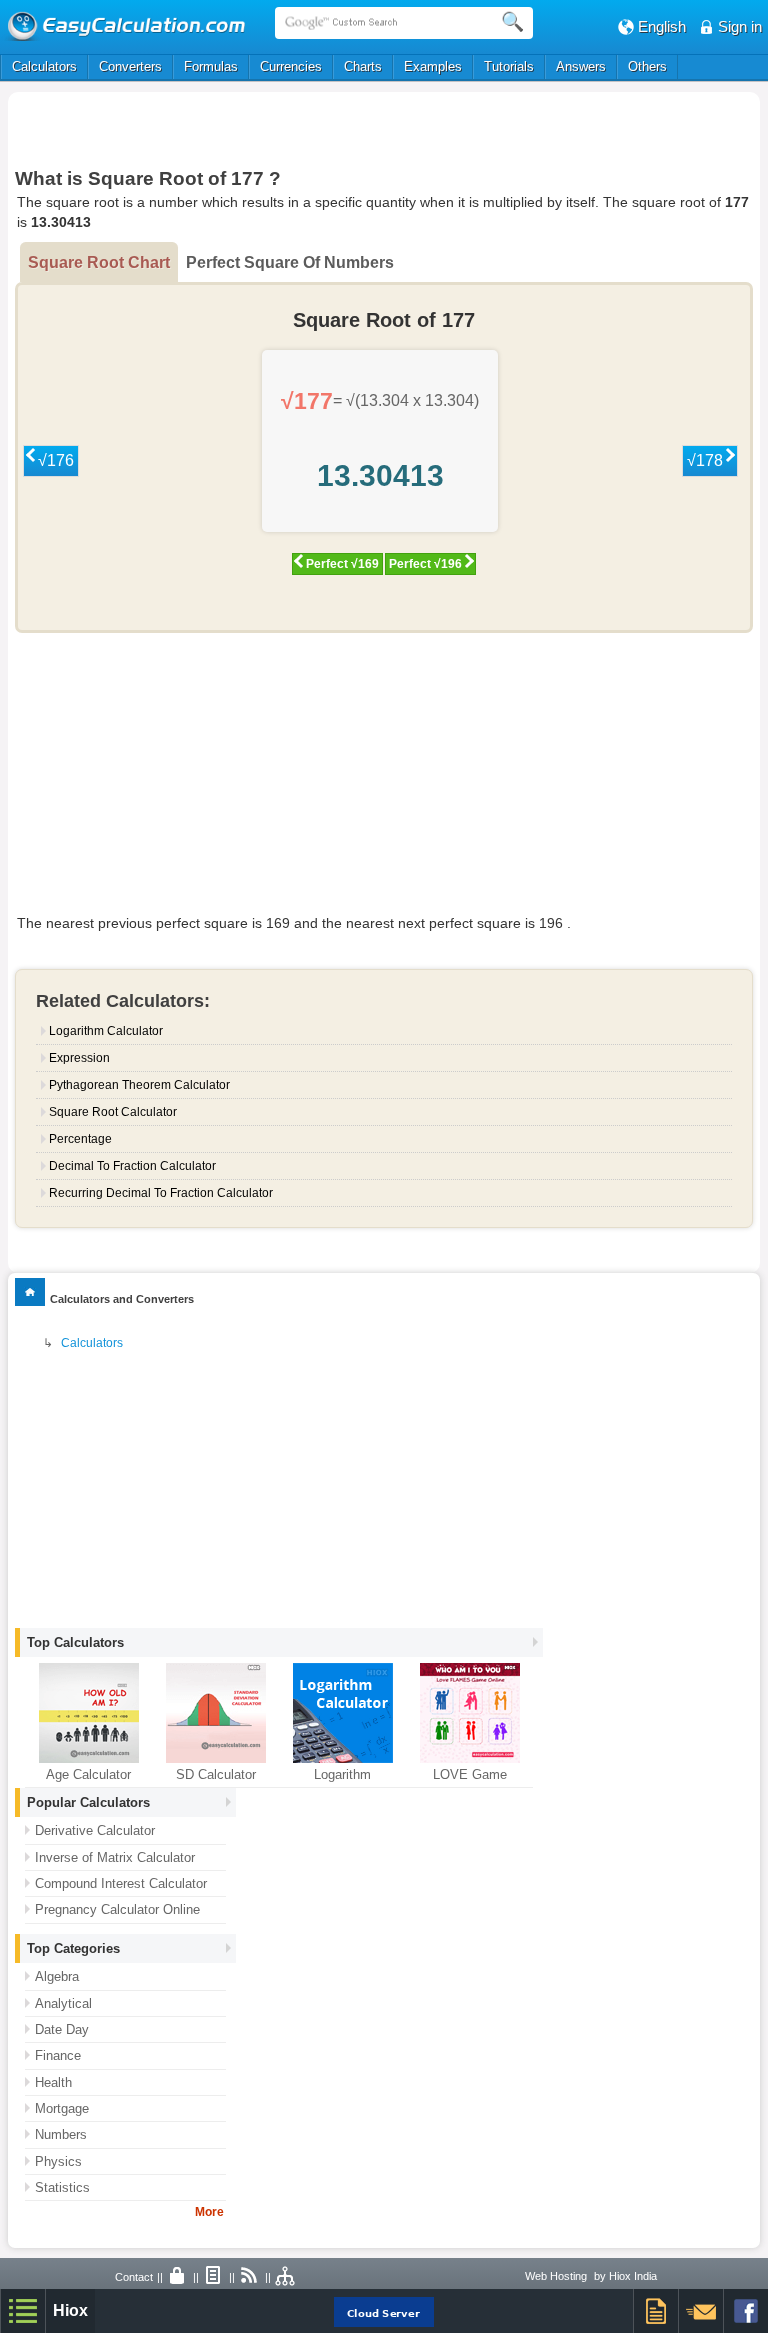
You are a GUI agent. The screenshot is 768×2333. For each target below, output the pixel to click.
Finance (58, 2055)
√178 (705, 460)
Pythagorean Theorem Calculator (139, 1085)
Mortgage (62, 2108)
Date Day (62, 2029)
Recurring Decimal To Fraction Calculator (161, 1193)
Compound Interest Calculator (121, 1883)
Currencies (291, 66)
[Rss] (250, 2277)
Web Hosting (556, 2276)
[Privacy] (178, 2277)
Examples (433, 66)
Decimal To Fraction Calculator (132, 1166)
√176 (56, 460)
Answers (581, 66)
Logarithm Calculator (106, 1031)
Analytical (63, 2003)
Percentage (80, 1139)
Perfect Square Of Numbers (290, 262)
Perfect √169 (342, 564)
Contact (134, 2277)
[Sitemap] (286, 2277)
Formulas (211, 66)
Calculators (44, 66)
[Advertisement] (384, 127)
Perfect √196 (425, 564)
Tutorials (509, 66)
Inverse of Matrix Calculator (115, 1857)
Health (53, 2082)
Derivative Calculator (95, 1830)
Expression (79, 1058)
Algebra (57, 1976)
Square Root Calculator (113, 1112)
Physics (58, 2161)
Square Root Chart (99, 262)
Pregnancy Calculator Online (117, 1909)
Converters (130, 66)
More (209, 2212)
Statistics (62, 2187)
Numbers (61, 2134)
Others (647, 66)
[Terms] (214, 2277)
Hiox (70, 2310)
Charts (363, 66)
